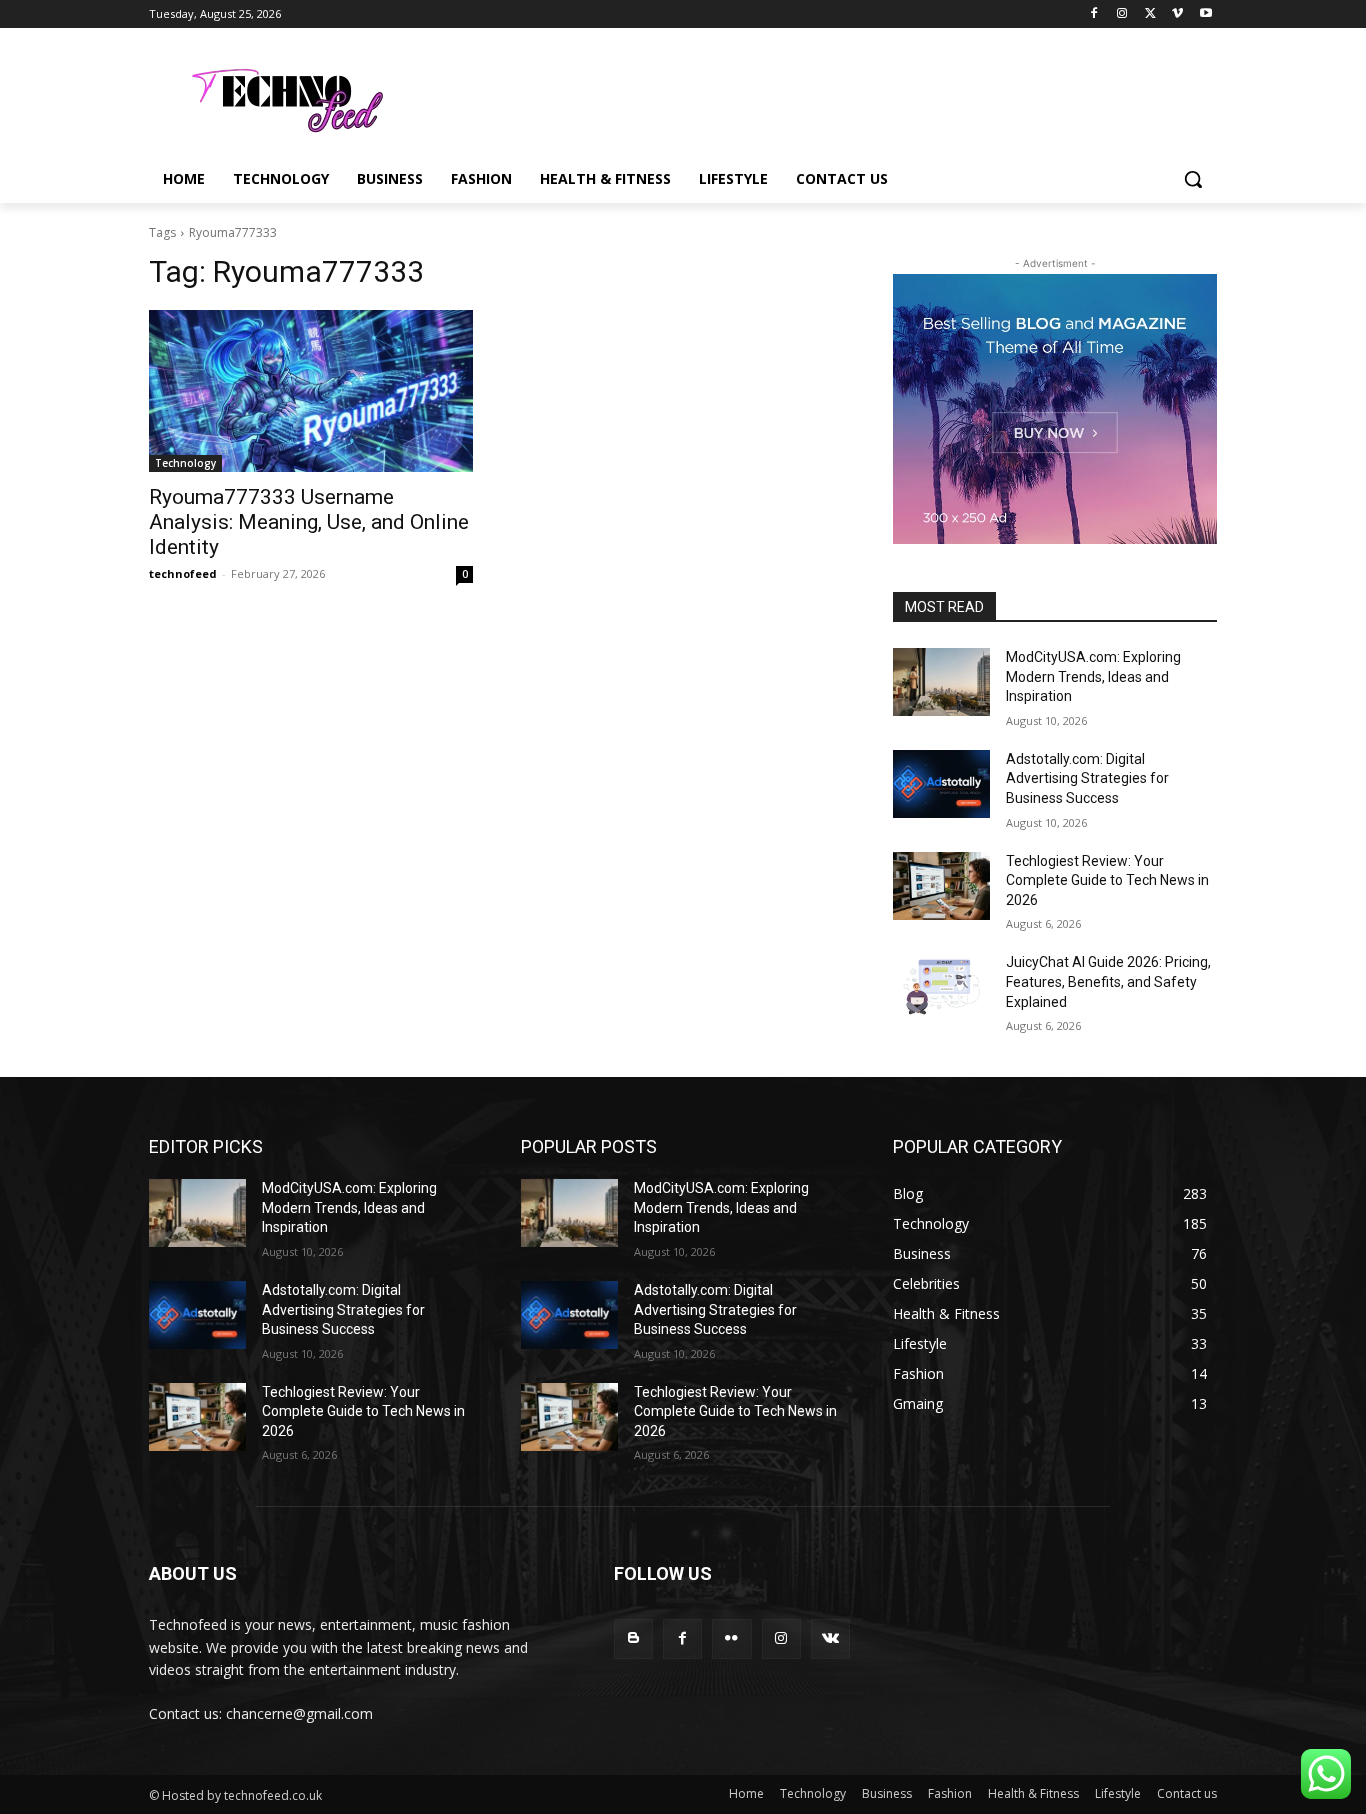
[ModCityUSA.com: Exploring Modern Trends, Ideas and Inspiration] (941, 682)
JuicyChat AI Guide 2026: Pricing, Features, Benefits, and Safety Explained (1108, 981)
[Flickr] (731, 1638)
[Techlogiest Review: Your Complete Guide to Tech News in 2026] (941, 886)
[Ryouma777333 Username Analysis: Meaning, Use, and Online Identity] (311, 391)
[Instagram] (1122, 14)
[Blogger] (633, 1638)
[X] (1150, 14)
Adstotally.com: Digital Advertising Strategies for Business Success (1087, 778)
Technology (185, 463)
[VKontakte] (830, 1638)
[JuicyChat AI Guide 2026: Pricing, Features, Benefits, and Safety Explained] (941, 987)
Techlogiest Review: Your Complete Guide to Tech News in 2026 (1107, 880)
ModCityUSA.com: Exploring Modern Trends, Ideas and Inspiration (1093, 676)
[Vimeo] (1177, 14)
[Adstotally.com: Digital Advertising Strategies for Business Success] (941, 784)
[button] (1193, 179)
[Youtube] (1205, 14)
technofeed (183, 573)
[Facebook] (1094, 14)
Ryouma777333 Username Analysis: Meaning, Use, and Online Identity (309, 522)
